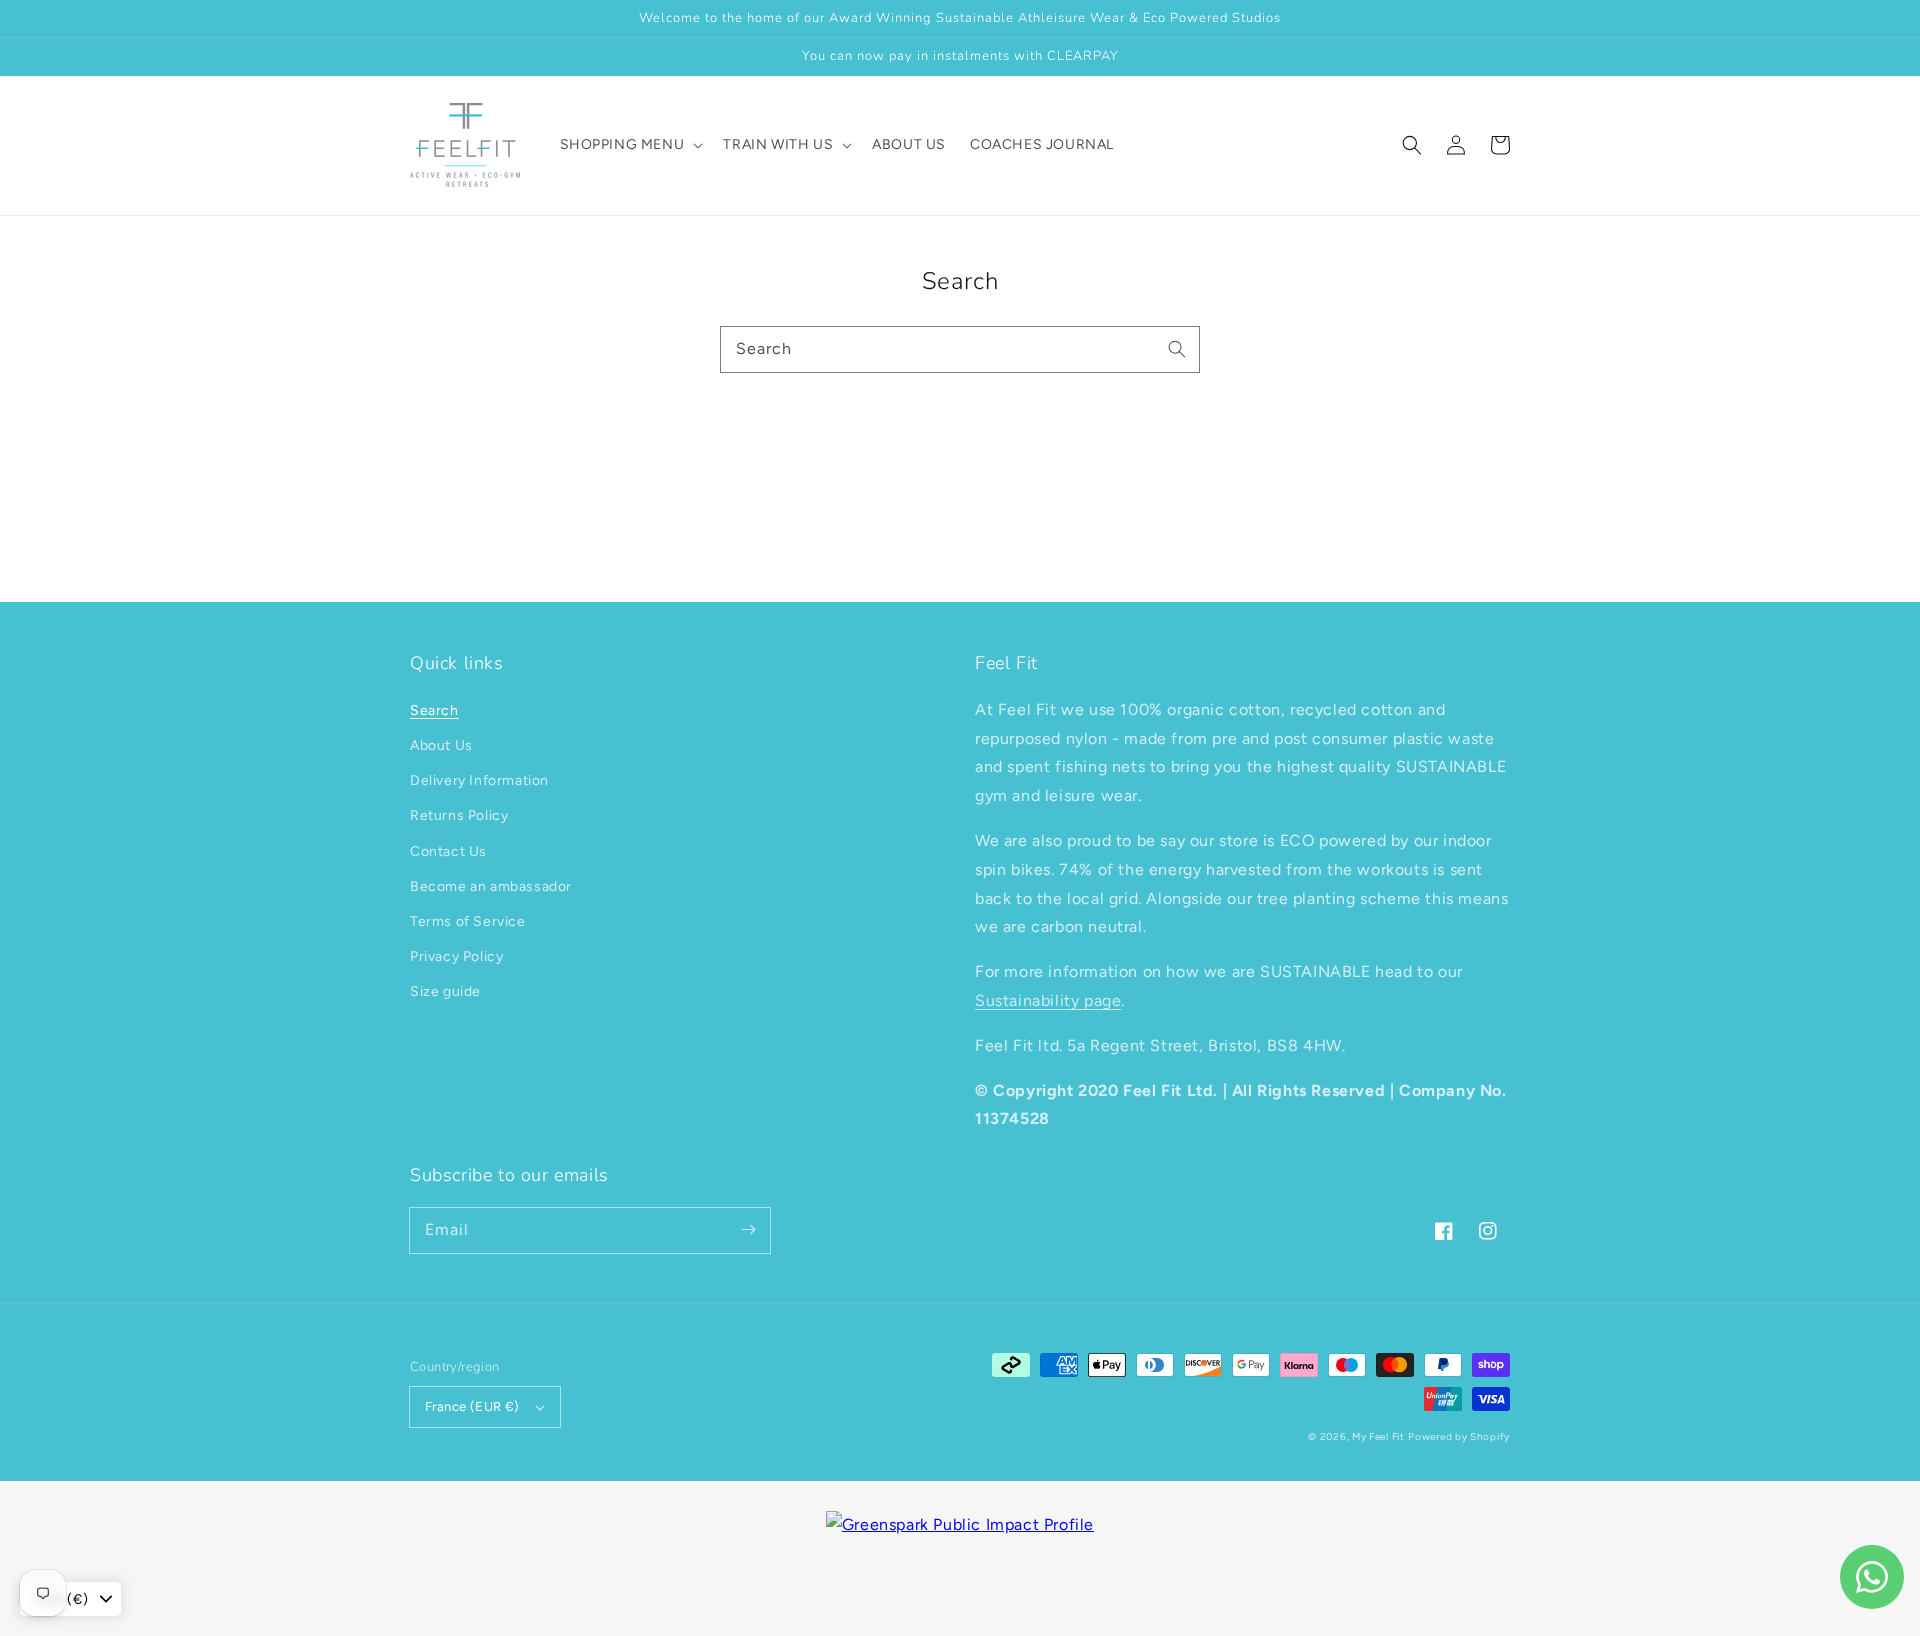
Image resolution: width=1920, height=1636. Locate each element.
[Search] (1177, 349)
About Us (441, 745)
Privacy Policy (456, 956)
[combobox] (960, 349)
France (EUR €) (472, 1406)
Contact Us (448, 851)
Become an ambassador (491, 886)
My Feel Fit (1378, 1436)
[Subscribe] (748, 1230)
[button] (1412, 145)
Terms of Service (468, 921)
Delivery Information (479, 780)
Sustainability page (1048, 1000)
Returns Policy (459, 815)
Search (434, 710)
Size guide (445, 991)
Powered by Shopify (1459, 1436)
